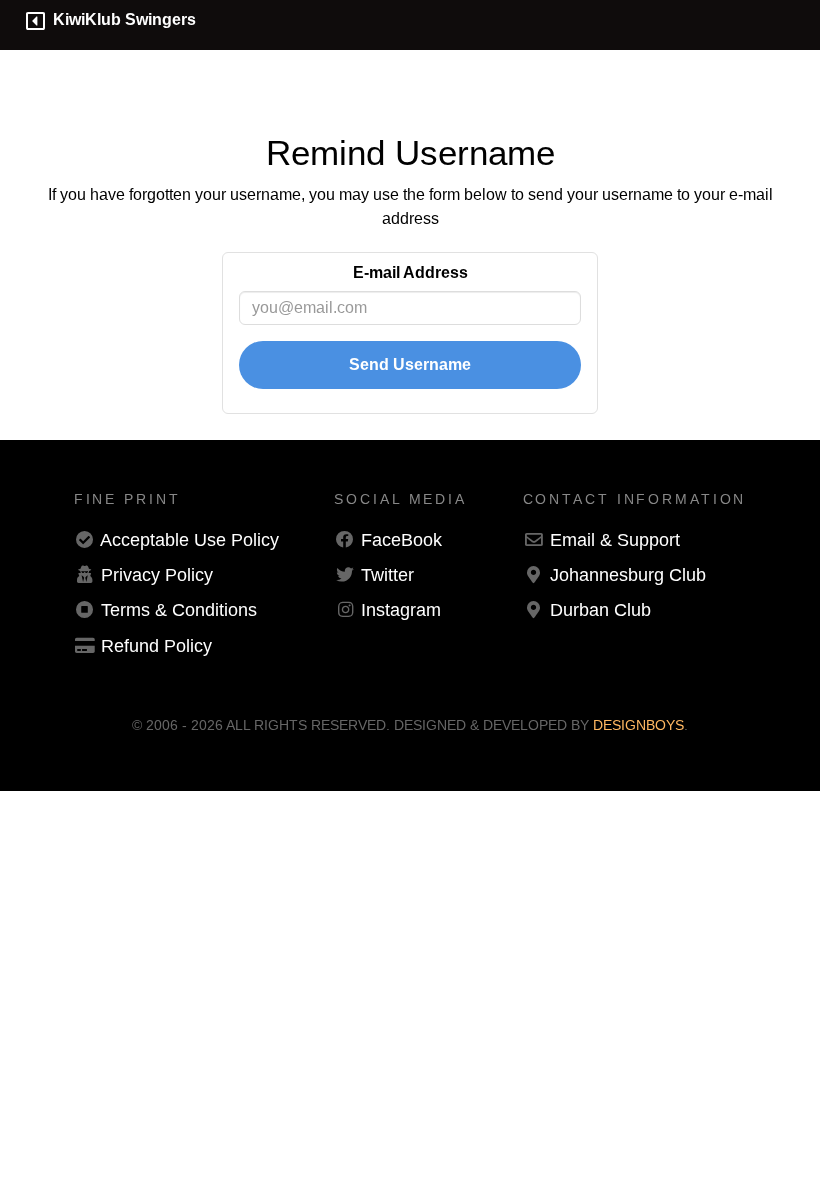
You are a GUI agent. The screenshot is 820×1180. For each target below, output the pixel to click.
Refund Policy (156, 646)
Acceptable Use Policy (189, 540)
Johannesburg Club (628, 575)
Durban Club (600, 610)
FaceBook (401, 540)
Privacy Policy (157, 575)
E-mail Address (410, 272)
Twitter (387, 575)
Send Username (410, 364)
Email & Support (615, 540)
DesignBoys (638, 725)
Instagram (401, 610)
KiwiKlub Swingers (120, 19)
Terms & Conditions (179, 610)
